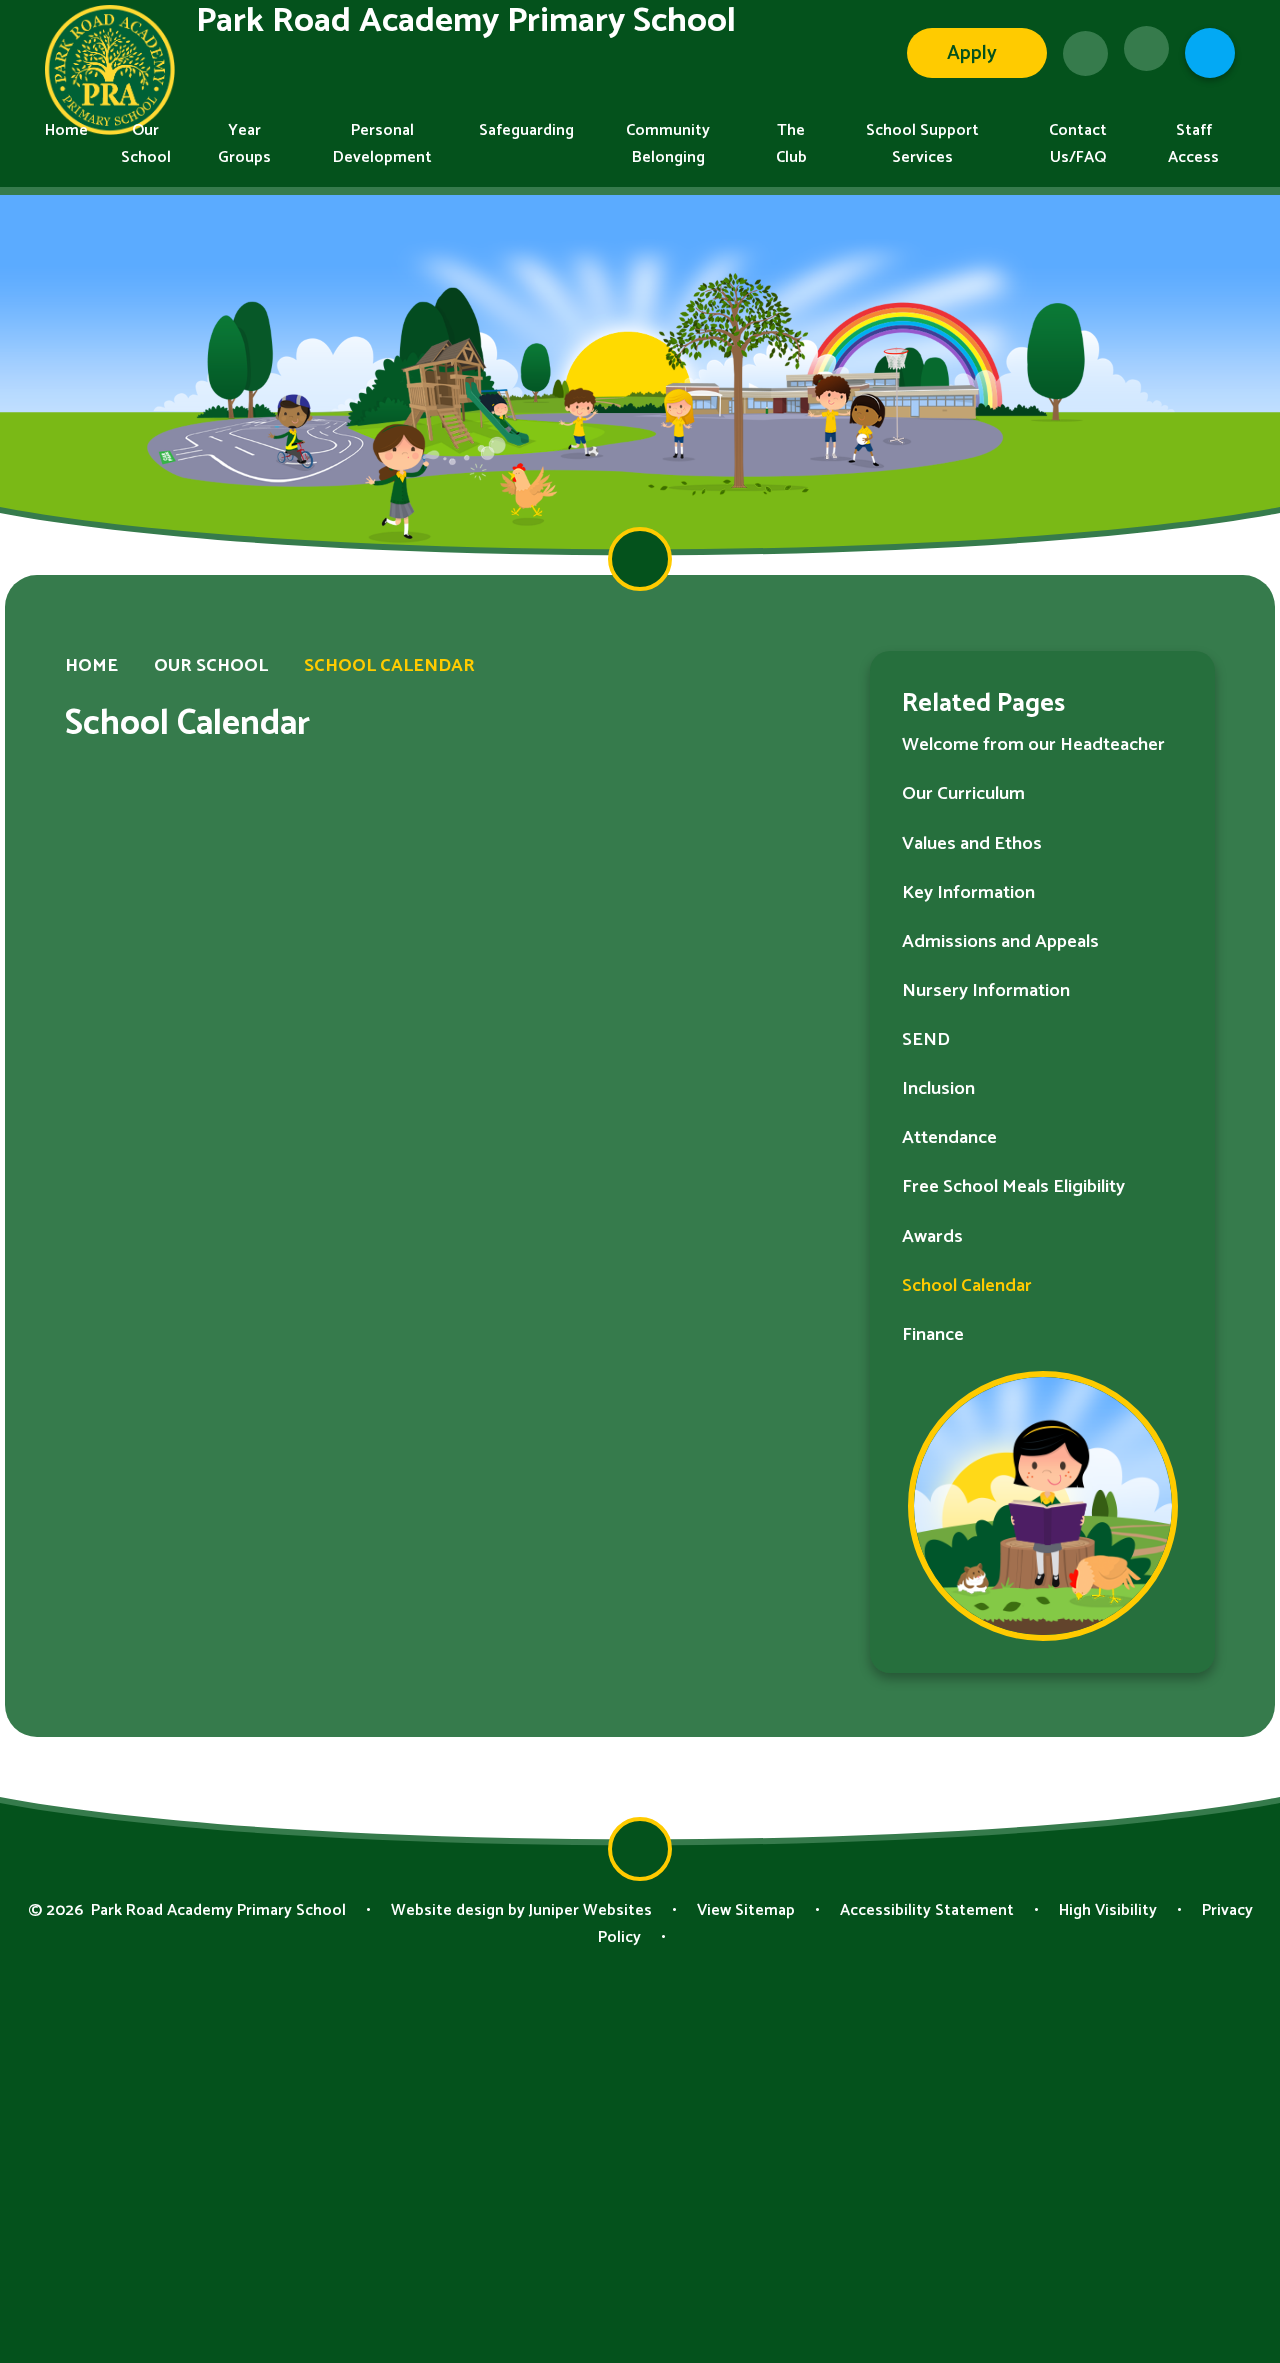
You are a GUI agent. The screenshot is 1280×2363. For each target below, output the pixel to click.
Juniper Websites (590, 1910)
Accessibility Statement (927, 1910)
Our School (211, 666)
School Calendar (389, 666)
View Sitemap (746, 1910)
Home (91, 666)
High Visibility (1108, 1910)
